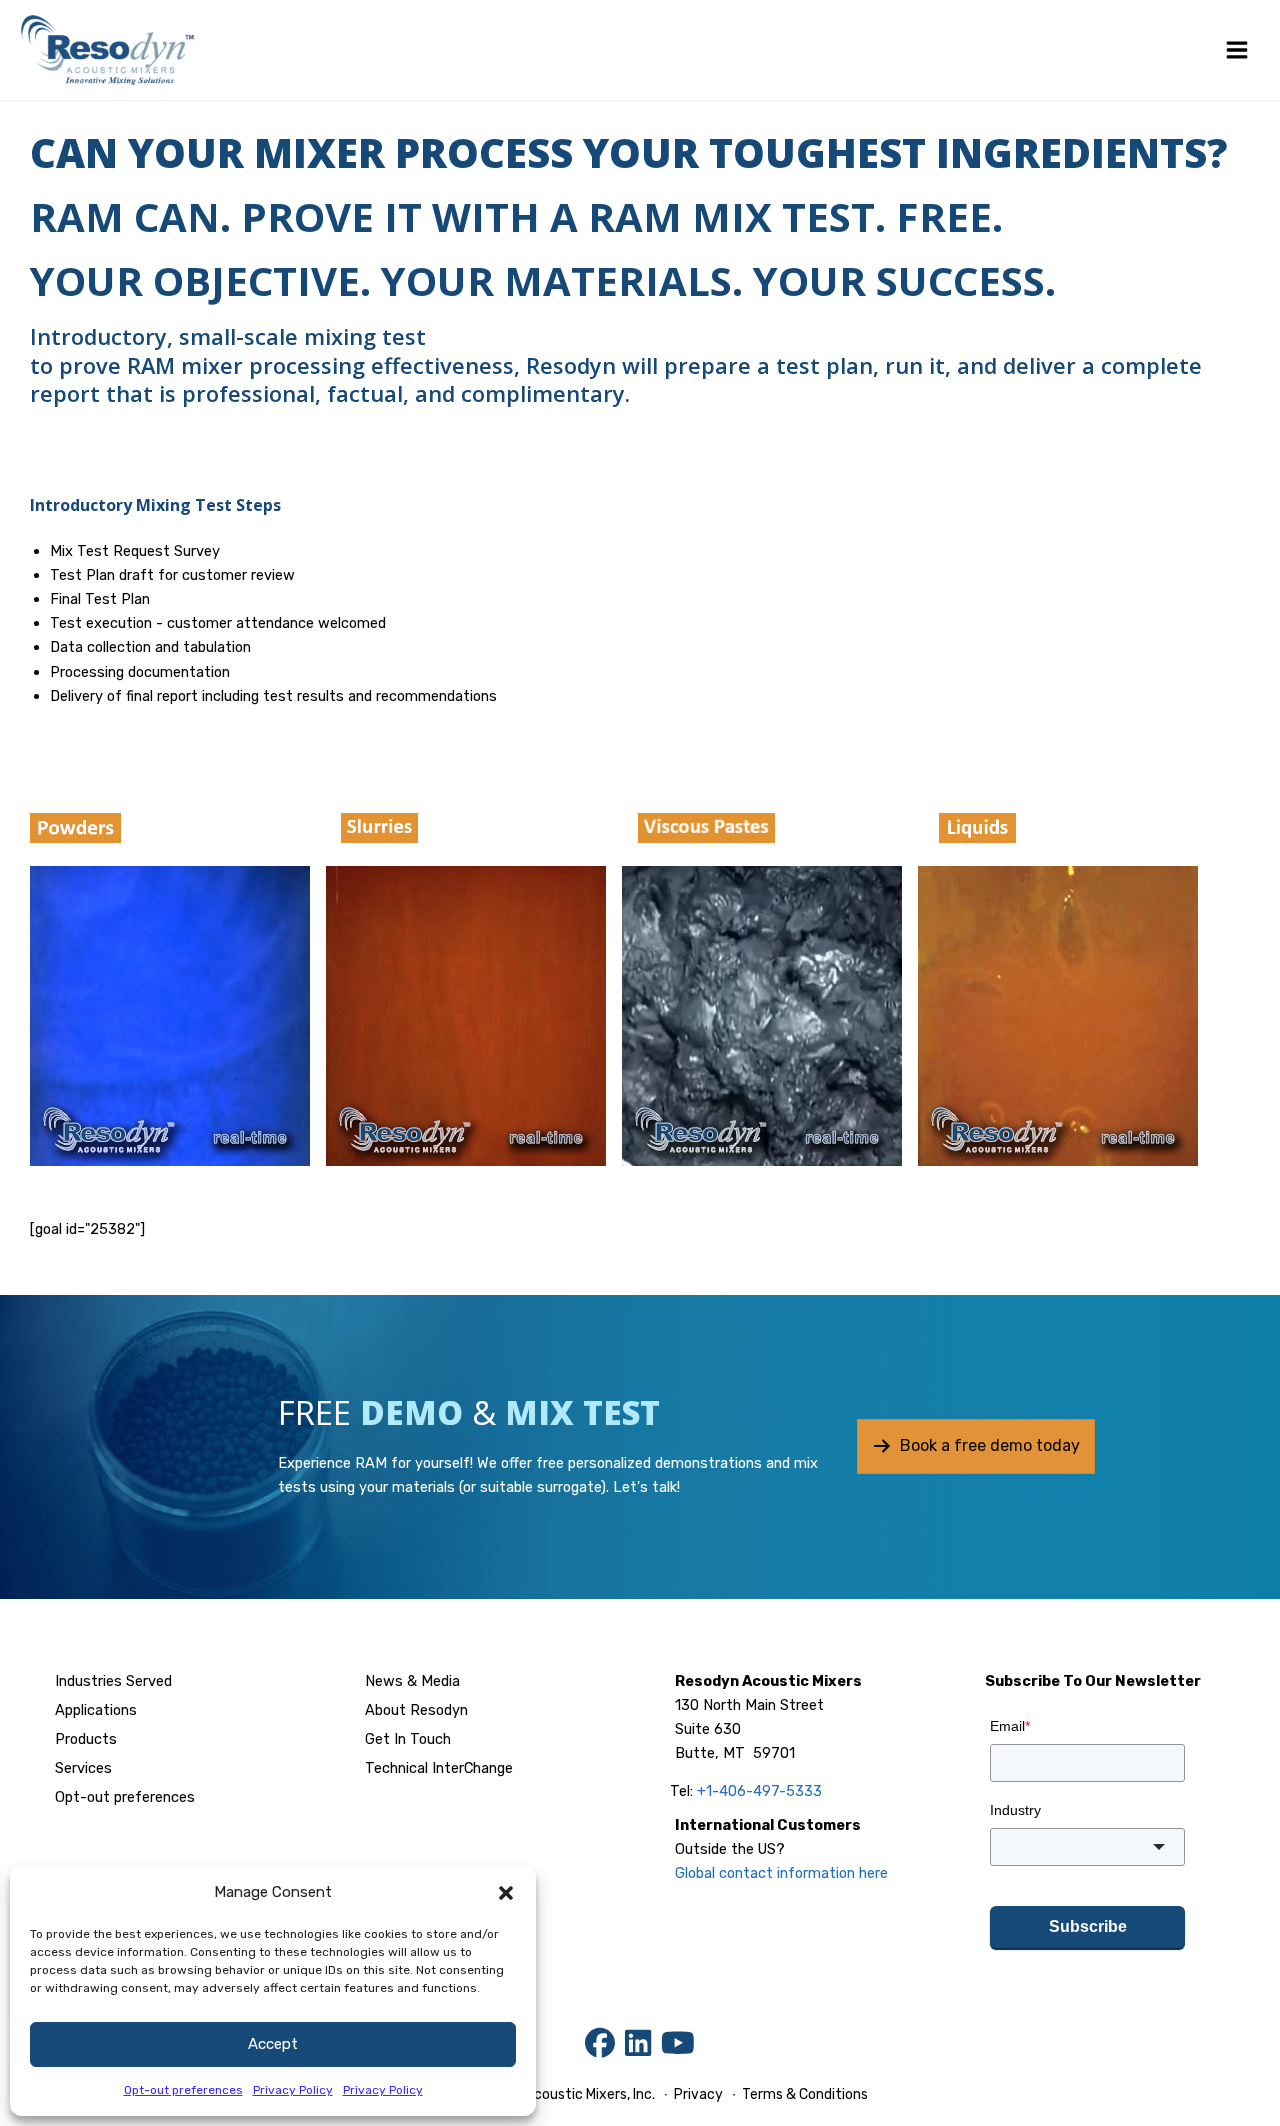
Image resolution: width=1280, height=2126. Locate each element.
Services (83, 1768)
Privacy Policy (293, 2090)
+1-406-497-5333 (759, 1791)
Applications (96, 1710)
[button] (506, 1893)
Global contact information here (781, 1873)
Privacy (698, 2094)
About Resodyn (416, 1710)
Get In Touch (408, 1739)
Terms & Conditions (803, 2094)
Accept (273, 2044)
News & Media (412, 1681)
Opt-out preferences (183, 2090)
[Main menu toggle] (1237, 50)
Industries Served (113, 1681)
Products (86, 1739)
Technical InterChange (439, 1768)
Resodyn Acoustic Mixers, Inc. (560, 2094)
